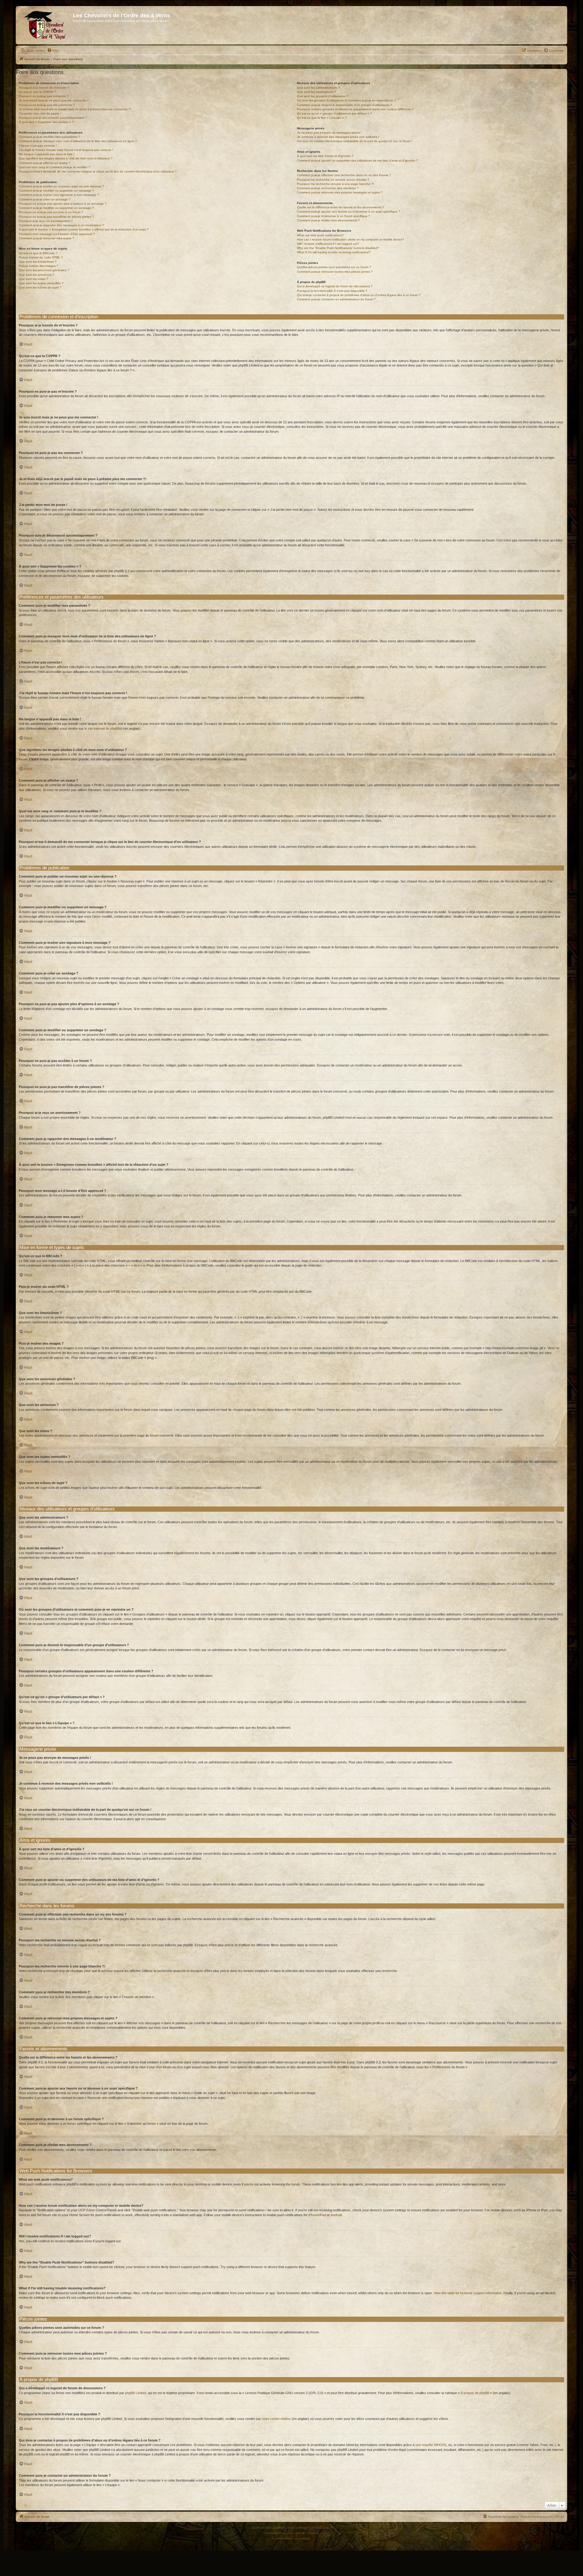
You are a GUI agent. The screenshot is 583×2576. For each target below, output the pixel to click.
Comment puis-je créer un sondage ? (45, 199)
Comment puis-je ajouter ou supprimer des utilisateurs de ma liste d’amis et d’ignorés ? (357, 160)
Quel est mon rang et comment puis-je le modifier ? (55, 167)
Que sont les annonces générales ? (44, 270)
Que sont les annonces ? (37, 275)
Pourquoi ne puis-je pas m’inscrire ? (44, 96)
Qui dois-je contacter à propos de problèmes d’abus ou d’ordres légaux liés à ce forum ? (359, 295)
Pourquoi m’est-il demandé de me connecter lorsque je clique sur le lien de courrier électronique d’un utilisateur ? (98, 171)
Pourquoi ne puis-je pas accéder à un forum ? (51, 212)
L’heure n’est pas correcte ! (38, 146)
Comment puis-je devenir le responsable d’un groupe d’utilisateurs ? (344, 105)
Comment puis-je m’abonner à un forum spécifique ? (334, 216)
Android (336, 2215)
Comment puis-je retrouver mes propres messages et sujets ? (340, 192)
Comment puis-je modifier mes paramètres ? (49, 137)
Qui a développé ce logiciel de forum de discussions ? (335, 286)
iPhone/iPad (317, 2215)
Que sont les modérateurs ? (317, 92)
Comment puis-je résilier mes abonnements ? (328, 220)
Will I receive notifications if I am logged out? (328, 244)
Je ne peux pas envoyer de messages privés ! (329, 133)
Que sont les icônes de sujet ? (40, 287)
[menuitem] (53, 51)
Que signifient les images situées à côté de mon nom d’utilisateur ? (66, 158)
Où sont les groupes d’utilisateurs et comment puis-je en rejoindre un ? (346, 100)
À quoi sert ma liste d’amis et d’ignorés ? (325, 156)
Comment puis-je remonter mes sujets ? (46, 238)
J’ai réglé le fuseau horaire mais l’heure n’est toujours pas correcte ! (66, 150)
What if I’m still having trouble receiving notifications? (334, 252)
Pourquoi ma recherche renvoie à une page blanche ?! (336, 184)
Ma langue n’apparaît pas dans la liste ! (47, 154)
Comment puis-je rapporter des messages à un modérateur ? (61, 225)
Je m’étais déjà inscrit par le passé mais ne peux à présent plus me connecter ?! (75, 109)
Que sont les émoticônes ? (38, 262)
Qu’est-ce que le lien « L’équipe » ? (322, 118)
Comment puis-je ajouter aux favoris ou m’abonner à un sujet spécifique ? (349, 212)
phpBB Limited (136, 2393)
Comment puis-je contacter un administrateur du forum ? (336, 299)
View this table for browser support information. (468, 2293)
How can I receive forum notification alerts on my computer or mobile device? (351, 239)
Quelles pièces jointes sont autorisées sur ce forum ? (334, 267)
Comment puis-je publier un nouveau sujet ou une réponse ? (61, 186)
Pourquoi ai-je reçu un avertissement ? (46, 221)
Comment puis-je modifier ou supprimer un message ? (56, 191)
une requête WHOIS (430, 2445)
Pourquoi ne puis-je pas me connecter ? (47, 105)
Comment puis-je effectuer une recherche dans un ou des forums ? (344, 175)
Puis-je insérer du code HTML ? (41, 257)
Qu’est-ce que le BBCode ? (38, 253)
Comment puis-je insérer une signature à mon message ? (59, 195)
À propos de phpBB (475, 2393)
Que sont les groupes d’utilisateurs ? (323, 96)
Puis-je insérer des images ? (39, 266)
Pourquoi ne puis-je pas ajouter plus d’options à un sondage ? (63, 204)
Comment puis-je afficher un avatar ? (45, 163)
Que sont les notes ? (34, 279)
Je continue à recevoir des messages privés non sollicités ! (338, 137)
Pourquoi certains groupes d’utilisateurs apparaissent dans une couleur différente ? (355, 109)
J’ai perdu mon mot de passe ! (40, 113)
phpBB (278, 2528)
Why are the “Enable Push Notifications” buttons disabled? (338, 248)
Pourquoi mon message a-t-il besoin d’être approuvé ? (57, 234)
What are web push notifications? (320, 235)
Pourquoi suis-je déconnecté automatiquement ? (53, 118)
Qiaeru (314, 2533)
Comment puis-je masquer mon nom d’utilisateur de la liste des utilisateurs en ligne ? (78, 141)
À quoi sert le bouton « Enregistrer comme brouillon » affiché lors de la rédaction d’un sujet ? (84, 229)
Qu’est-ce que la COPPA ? (38, 92)
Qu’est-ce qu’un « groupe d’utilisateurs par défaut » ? (334, 113)
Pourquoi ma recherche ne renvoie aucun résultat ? (333, 180)
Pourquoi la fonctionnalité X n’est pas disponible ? (332, 291)
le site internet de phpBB (102, 728)
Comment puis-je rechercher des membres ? (328, 188)
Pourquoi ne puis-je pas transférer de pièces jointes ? (56, 217)
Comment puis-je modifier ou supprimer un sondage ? (56, 208)
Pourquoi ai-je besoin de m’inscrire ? (44, 88)
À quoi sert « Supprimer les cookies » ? (46, 122)
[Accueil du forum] (45, 25)
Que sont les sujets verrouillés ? (41, 283)
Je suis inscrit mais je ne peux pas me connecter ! (54, 100)
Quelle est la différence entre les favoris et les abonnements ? (341, 207)
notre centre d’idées (276, 2419)
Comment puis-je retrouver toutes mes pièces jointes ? (335, 272)
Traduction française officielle (285, 2533)
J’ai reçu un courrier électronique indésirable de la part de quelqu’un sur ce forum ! (355, 141)
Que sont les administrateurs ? (318, 88)
